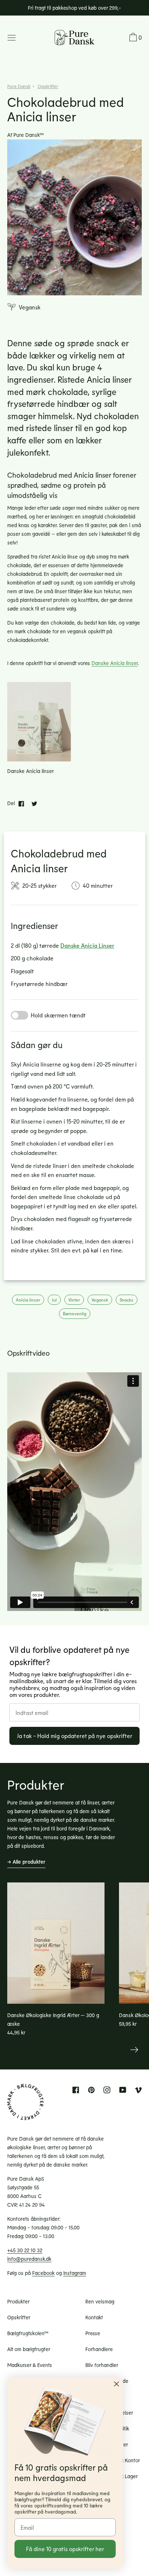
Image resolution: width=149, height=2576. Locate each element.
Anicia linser (28, 1300)
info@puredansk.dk (29, 2259)
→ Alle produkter (26, 1862)
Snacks (127, 1300)
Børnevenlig (75, 1313)
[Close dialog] (116, 2384)
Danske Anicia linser (115, 663)
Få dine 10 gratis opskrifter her (65, 2549)
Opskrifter (48, 86)
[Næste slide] (134, 2050)
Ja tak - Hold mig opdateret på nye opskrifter (75, 1736)
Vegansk (100, 1300)
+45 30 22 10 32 (25, 2250)
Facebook (43, 2273)
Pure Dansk (19, 86)
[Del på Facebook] (21, 803)
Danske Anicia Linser (87, 945)
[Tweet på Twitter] (34, 803)
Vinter (74, 1300)
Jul (54, 1300)
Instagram (75, 2273)
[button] (135, 38)
